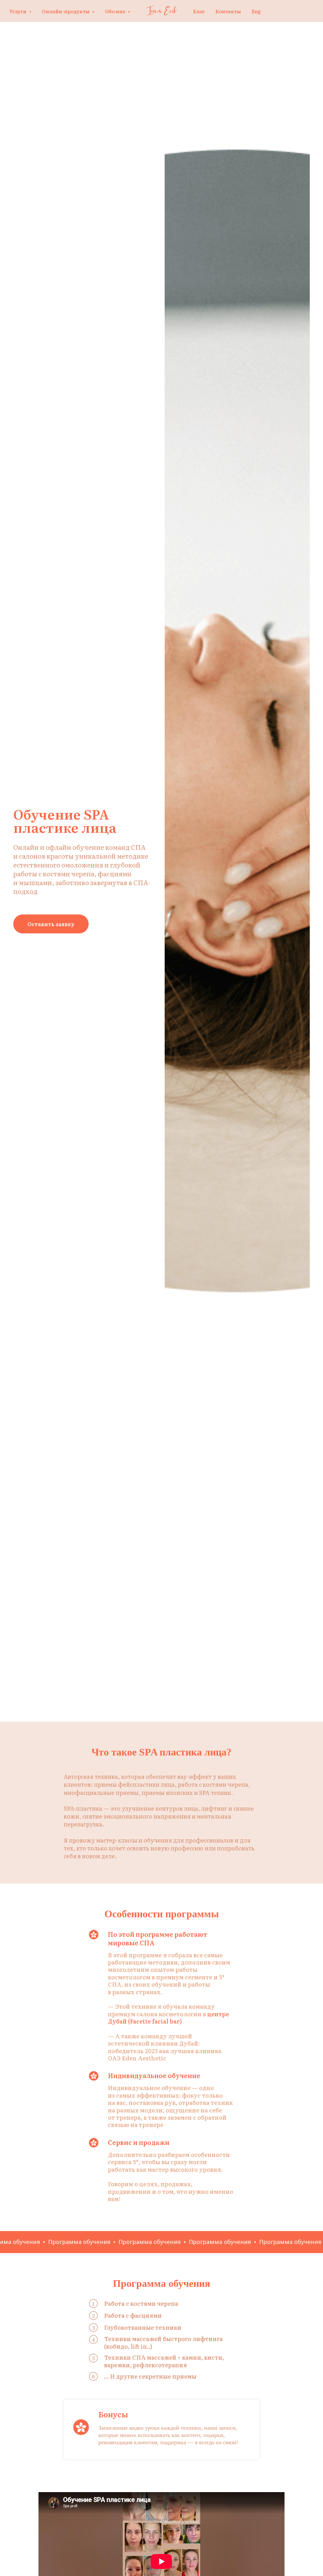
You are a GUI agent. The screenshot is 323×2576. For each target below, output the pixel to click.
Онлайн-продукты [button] (66, 11)
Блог (199, 11)
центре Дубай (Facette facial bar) (168, 2018)
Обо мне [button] (116, 11)
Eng (256, 11)
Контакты (228, 11)
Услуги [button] (18, 11)
